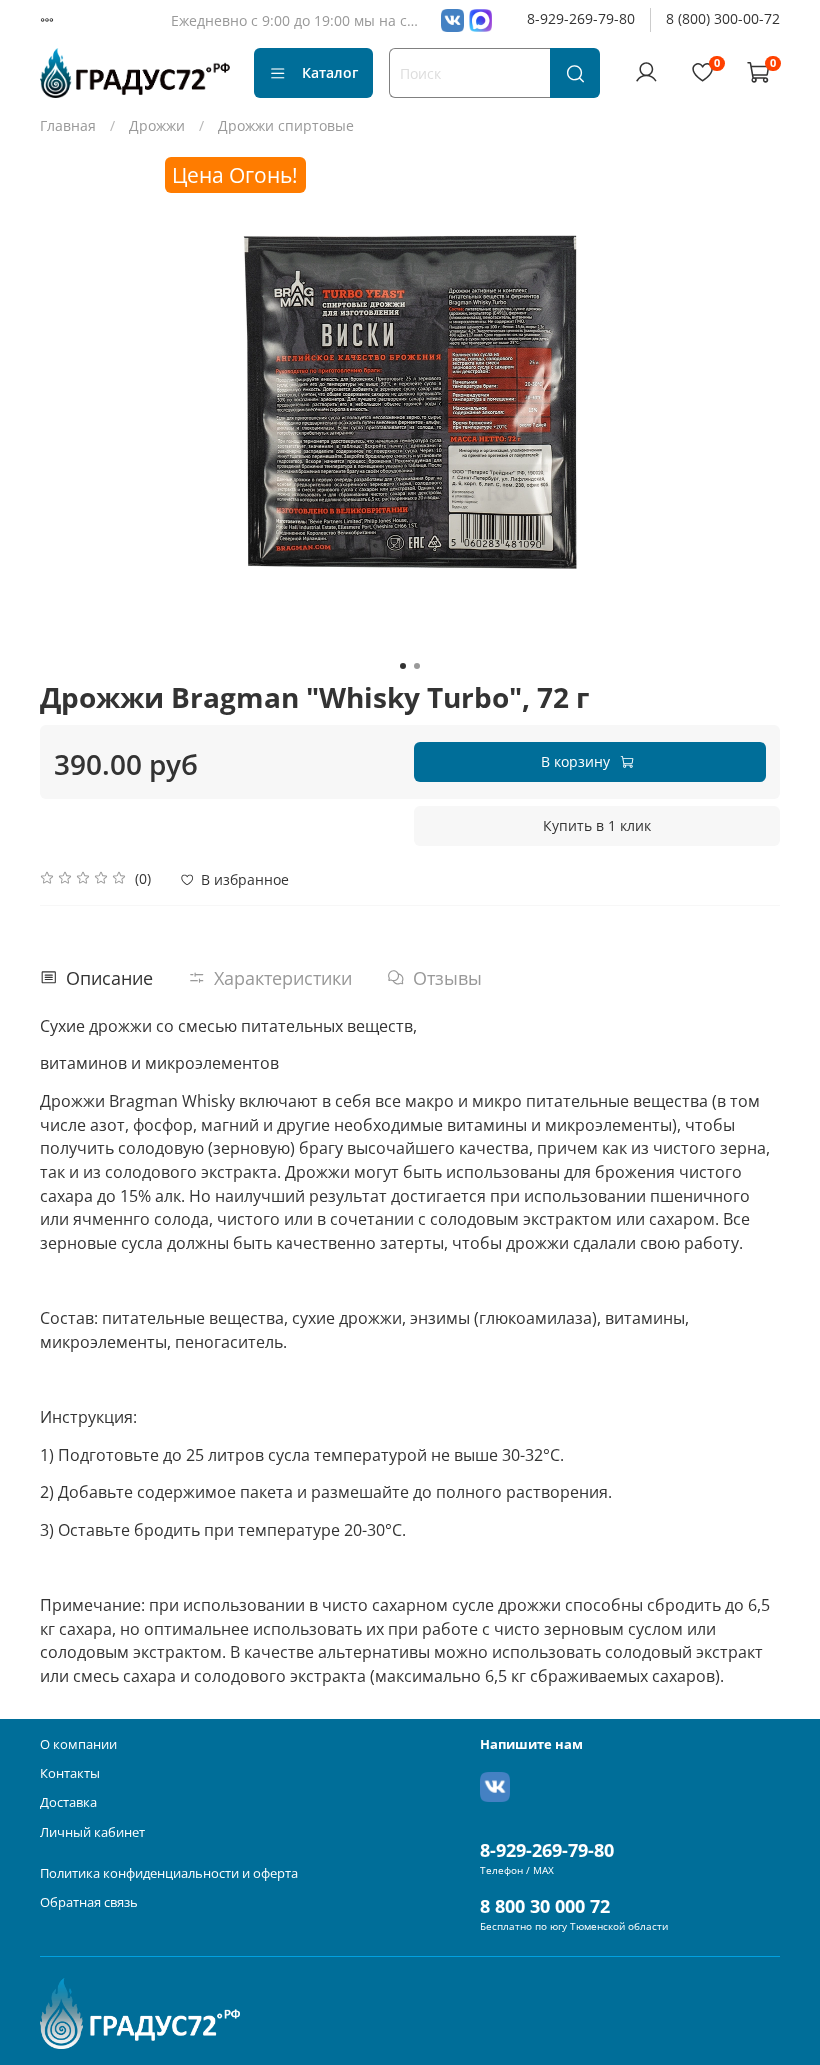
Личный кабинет (92, 1832)
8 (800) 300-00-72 (723, 18)
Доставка (68, 1802)
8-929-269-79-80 (581, 18)
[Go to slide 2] (417, 666)
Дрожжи (157, 125)
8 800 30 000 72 (545, 1906)
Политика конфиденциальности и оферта (169, 1873)
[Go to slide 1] (403, 666)
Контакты (70, 1773)
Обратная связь (89, 1902)
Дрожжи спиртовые (286, 125)
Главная (68, 125)
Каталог (330, 72)
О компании (78, 1744)
